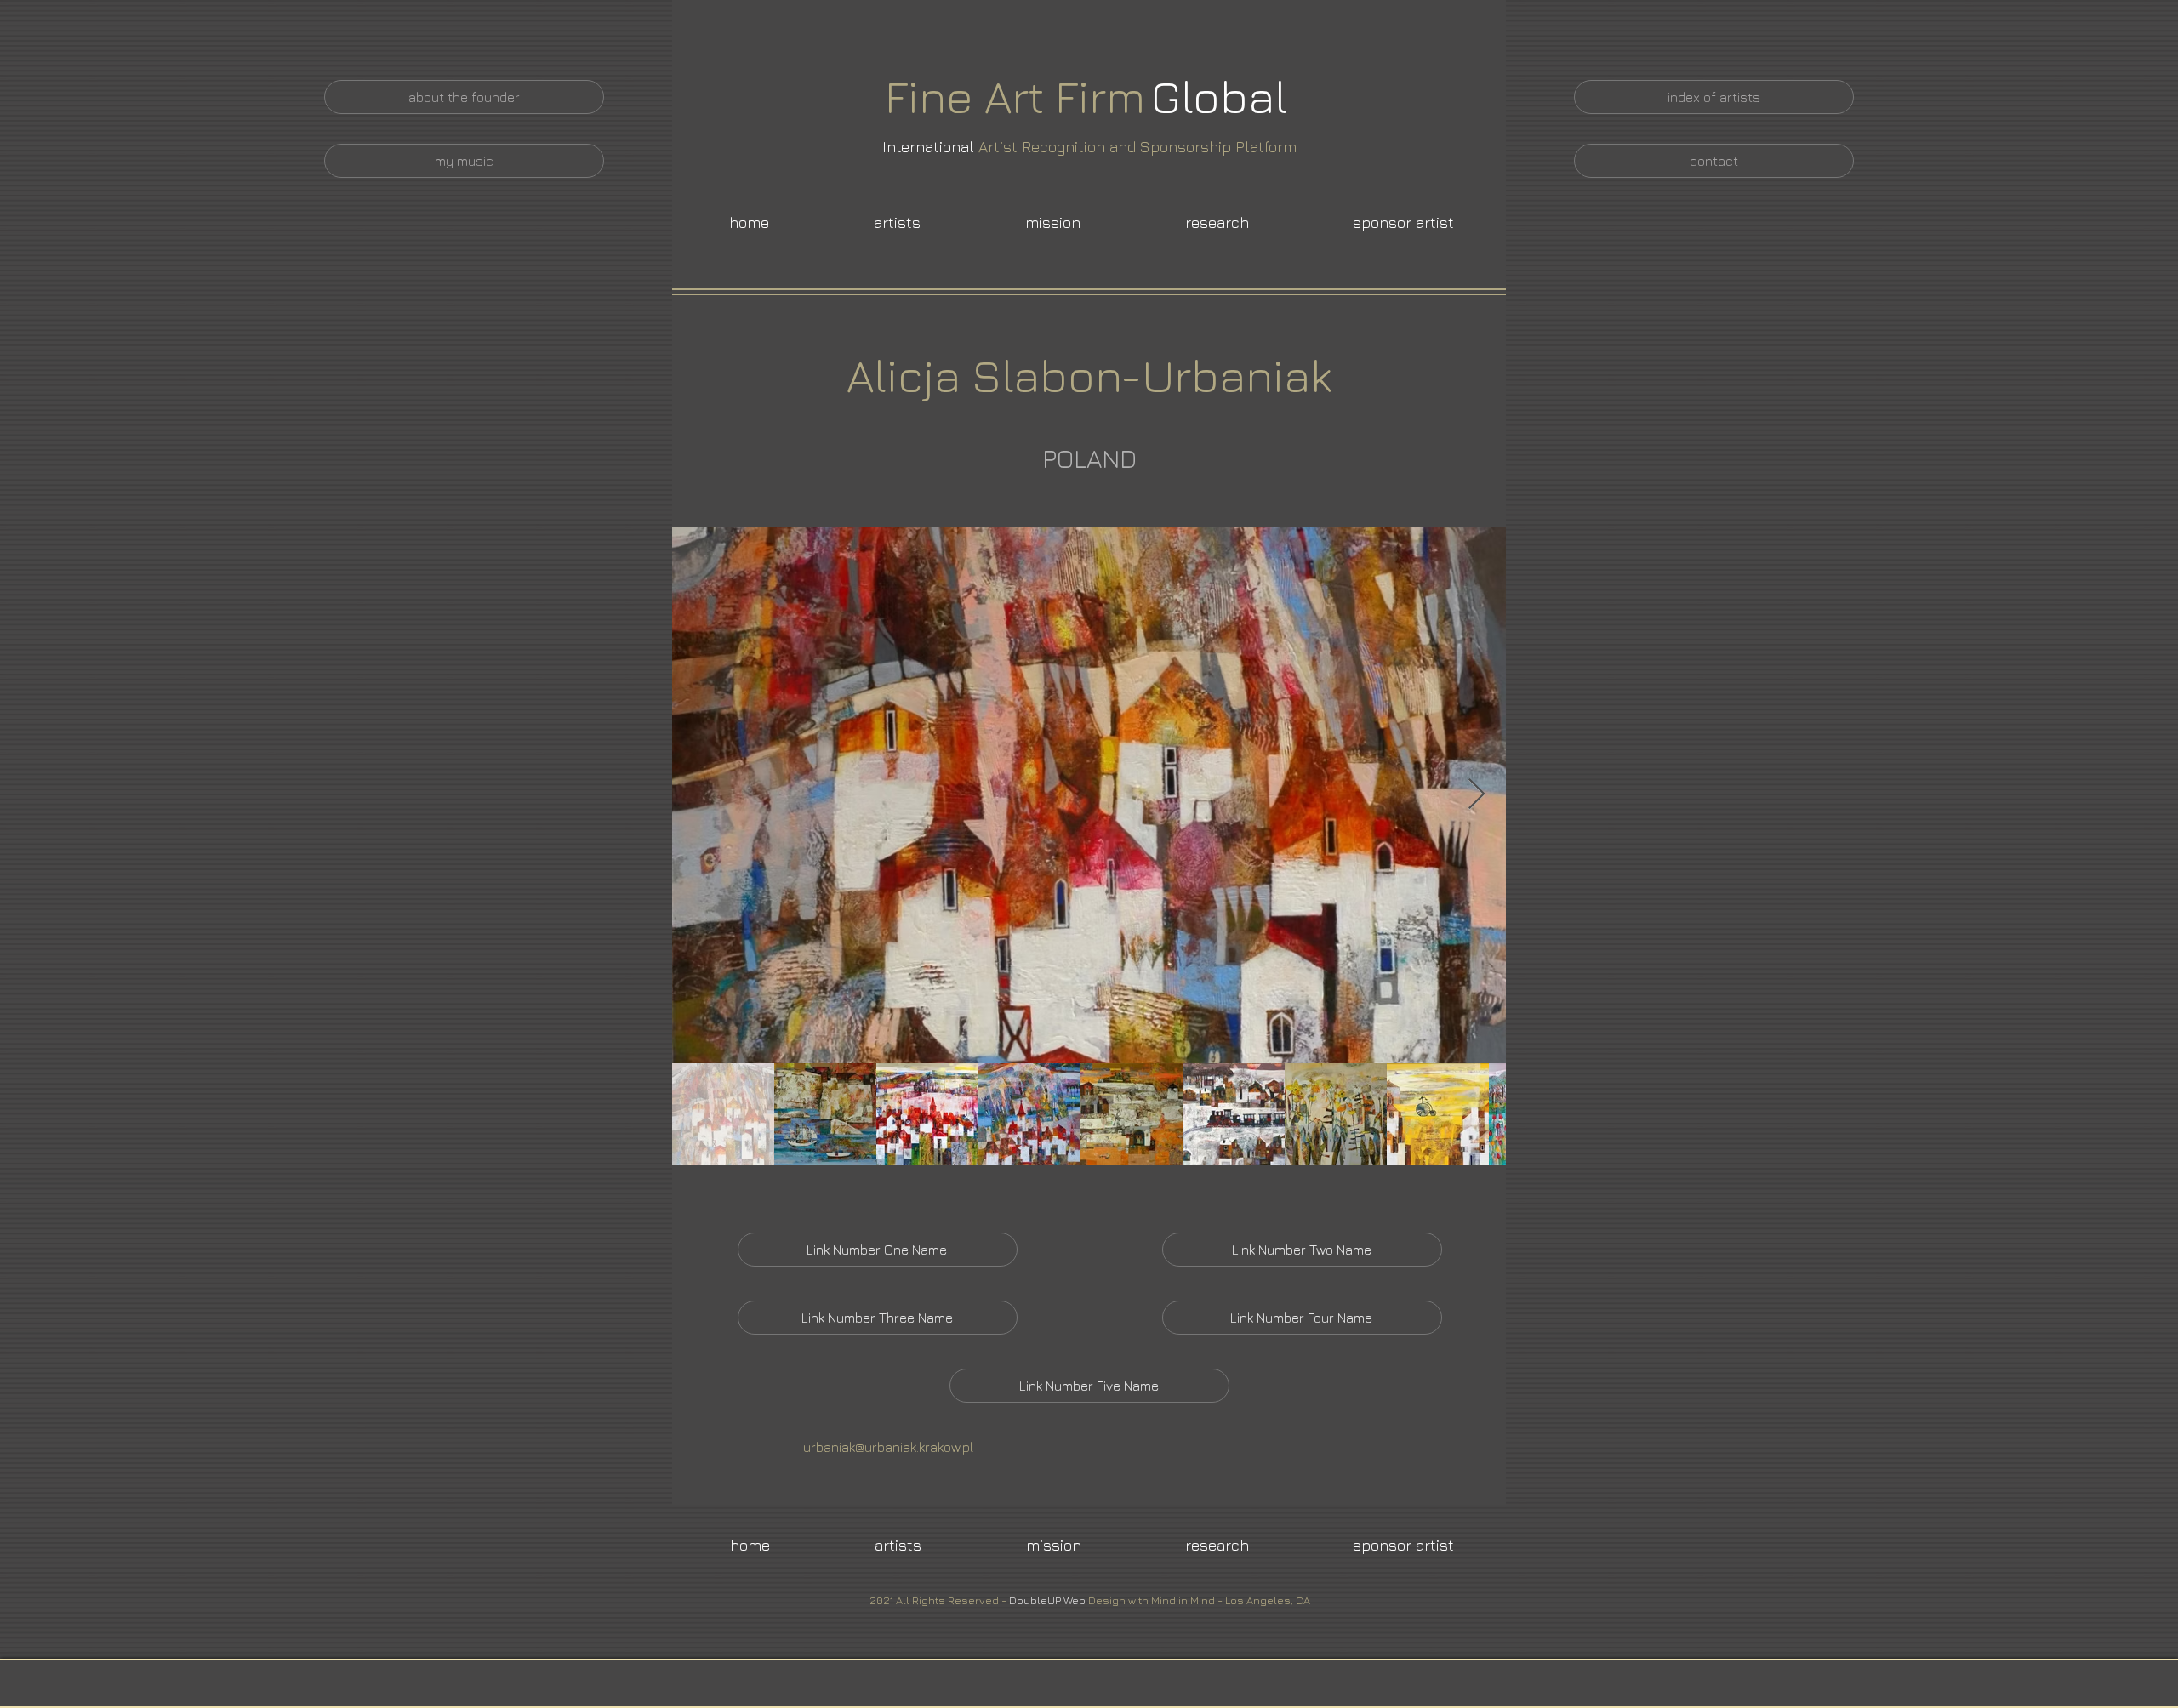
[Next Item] (1477, 795)
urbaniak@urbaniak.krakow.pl (888, 1447)
